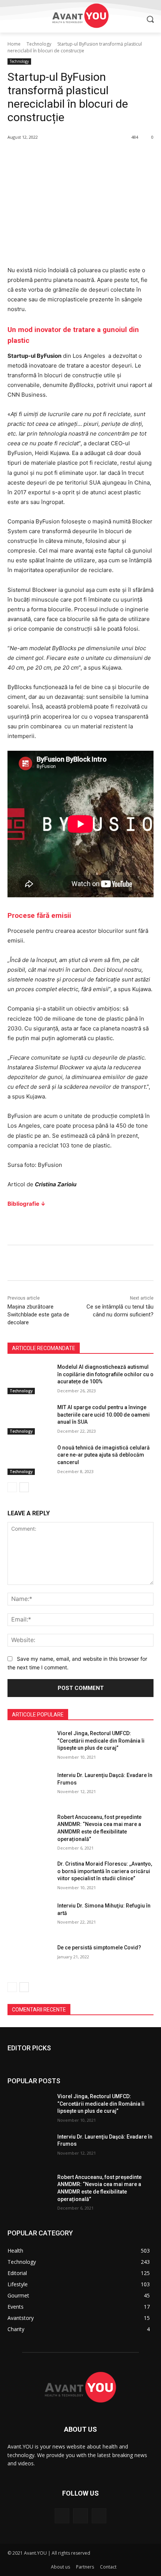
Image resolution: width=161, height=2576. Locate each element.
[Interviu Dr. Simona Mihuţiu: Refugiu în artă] (29, 1918)
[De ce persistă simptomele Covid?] (29, 1959)
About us (60, 2567)
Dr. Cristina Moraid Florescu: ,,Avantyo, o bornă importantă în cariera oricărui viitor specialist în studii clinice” (105, 1871)
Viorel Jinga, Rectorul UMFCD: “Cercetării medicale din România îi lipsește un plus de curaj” (101, 1741)
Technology (39, 44)
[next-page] (24, 1487)
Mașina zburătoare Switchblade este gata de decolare (38, 1315)
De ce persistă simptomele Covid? (99, 1948)
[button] (150, 19)
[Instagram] (80, 2516)
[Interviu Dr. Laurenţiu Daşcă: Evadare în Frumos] (29, 1787)
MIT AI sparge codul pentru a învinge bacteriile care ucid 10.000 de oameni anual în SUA (104, 1415)
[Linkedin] (99, 2516)
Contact (108, 2567)
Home (14, 44)
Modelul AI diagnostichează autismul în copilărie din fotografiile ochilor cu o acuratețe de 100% (105, 1374)
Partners (85, 2567)
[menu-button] (13, 19)
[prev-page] (12, 1487)
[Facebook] (62, 2516)
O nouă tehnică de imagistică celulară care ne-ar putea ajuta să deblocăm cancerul (104, 1455)
